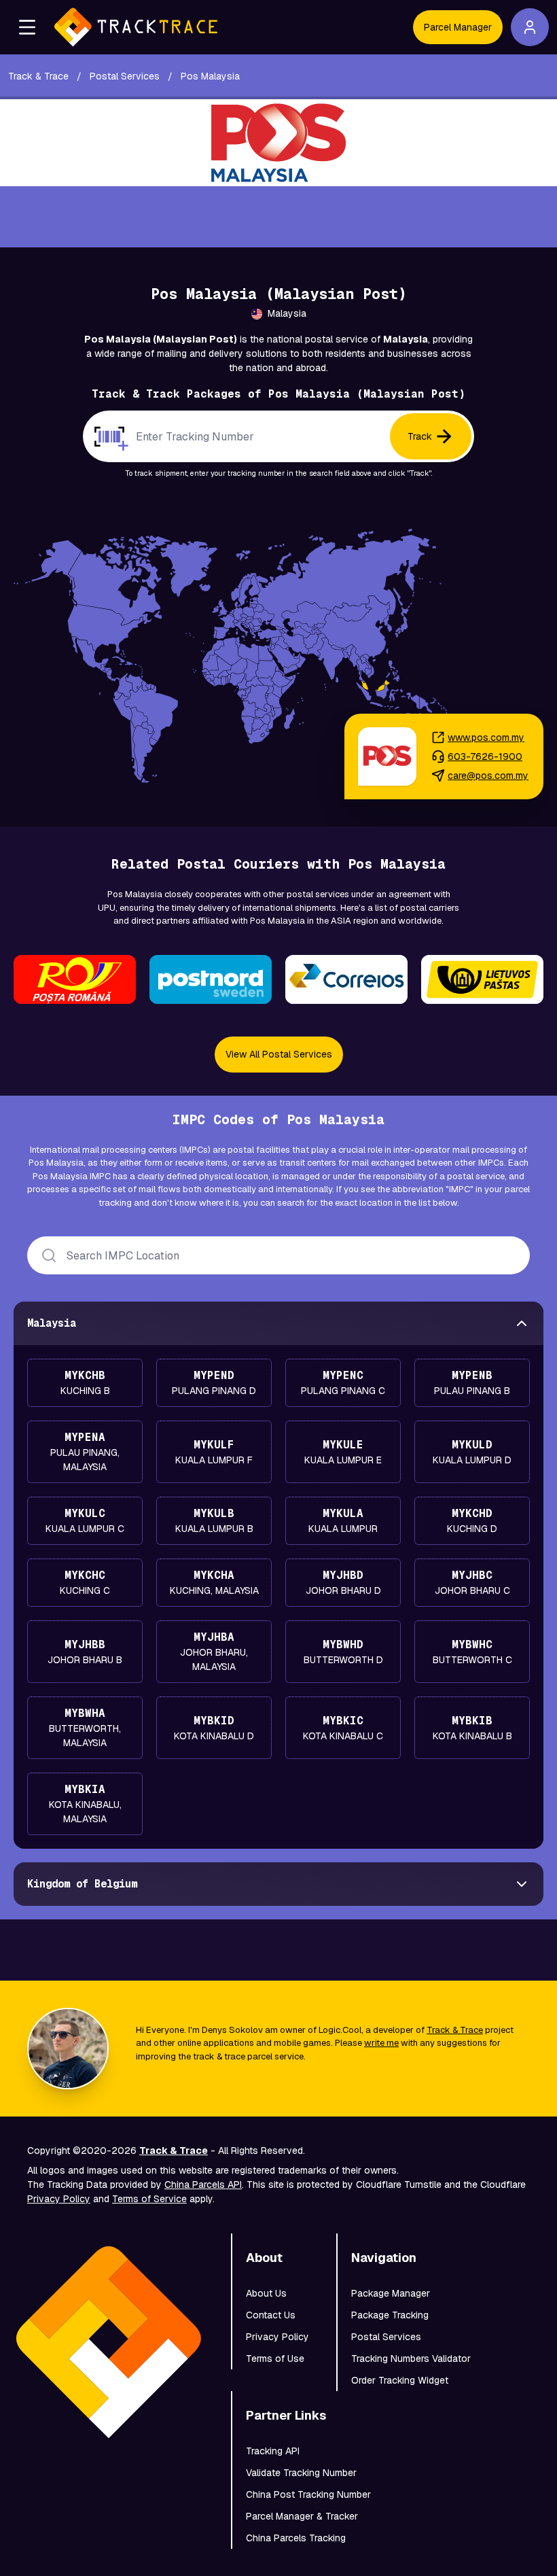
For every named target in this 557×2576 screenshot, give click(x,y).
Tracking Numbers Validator (411, 2359)
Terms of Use (275, 2359)
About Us (266, 2293)
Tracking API (273, 2451)
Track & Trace (455, 2030)
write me (381, 2043)
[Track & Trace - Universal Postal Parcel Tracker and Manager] (136, 27)
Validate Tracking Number (301, 2473)
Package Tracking (390, 2315)
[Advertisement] (278, 217)
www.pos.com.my (486, 737)
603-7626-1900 (485, 756)
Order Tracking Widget (400, 2380)
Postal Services (386, 2337)
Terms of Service (149, 2199)
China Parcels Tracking (296, 2538)
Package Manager (391, 2293)
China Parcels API (203, 2185)
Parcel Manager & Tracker (302, 2516)
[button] (27, 27)
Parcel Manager (458, 27)
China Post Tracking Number (308, 2494)
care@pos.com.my (488, 776)
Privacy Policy (59, 2199)
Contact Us (271, 2315)
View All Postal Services (279, 1054)
